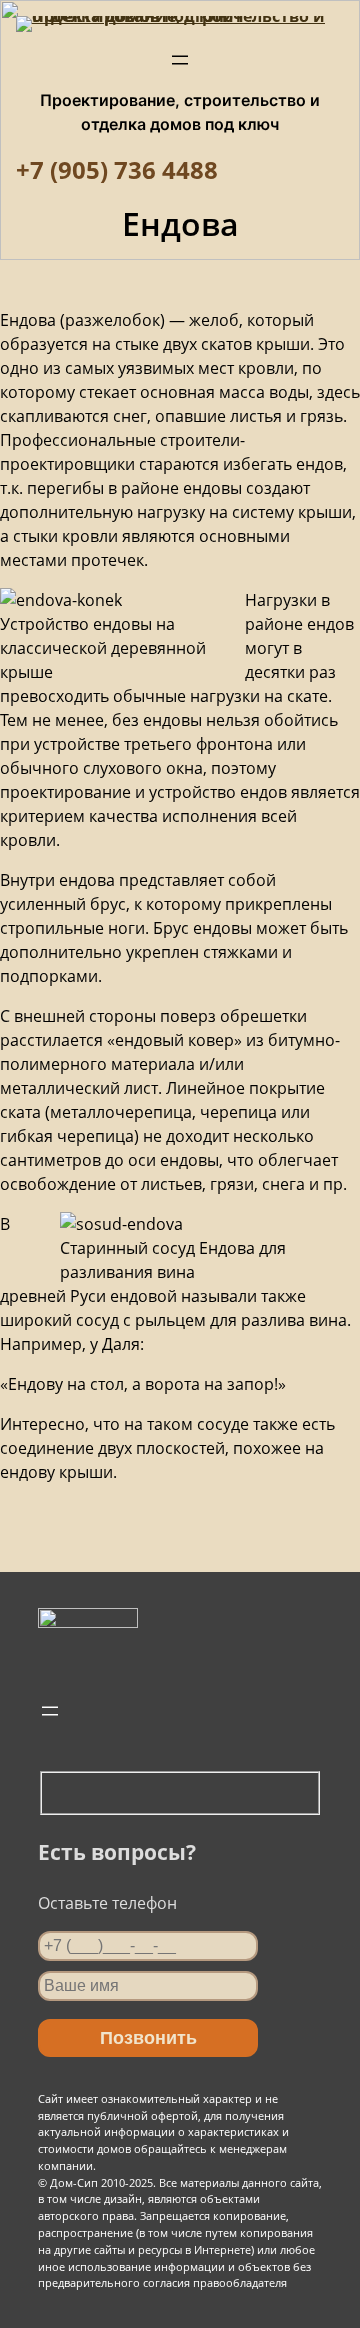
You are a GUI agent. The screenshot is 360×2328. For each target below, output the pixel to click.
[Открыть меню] (180, 60)
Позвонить (148, 2038)
